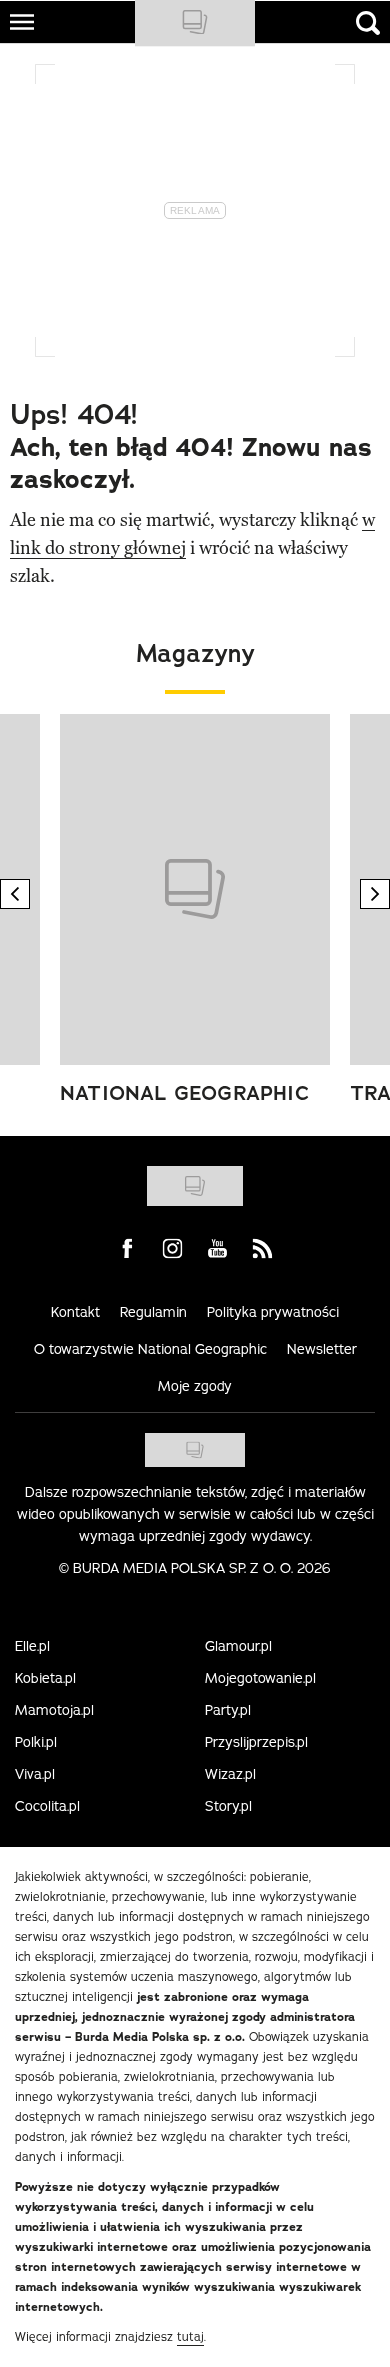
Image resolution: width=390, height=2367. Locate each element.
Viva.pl (35, 1774)
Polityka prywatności (273, 1312)
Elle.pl (32, 1646)
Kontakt (75, 1312)
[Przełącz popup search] (368, 23)
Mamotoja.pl (54, 1710)
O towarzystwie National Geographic (150, 1349)
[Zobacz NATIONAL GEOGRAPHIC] (195, 889)
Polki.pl (36, 1742)
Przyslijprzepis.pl (256, 1742)
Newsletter (322, 1349)
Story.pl (228, 1806)
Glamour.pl (238, 1646)
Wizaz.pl (230, 1774)
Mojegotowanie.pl (260, 1678)
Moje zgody (195, 1386)
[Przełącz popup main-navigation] (22, 22)
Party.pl (228, 1710)
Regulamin (153, 1312)
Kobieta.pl (45, 1678)
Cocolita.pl (47, 1806)
